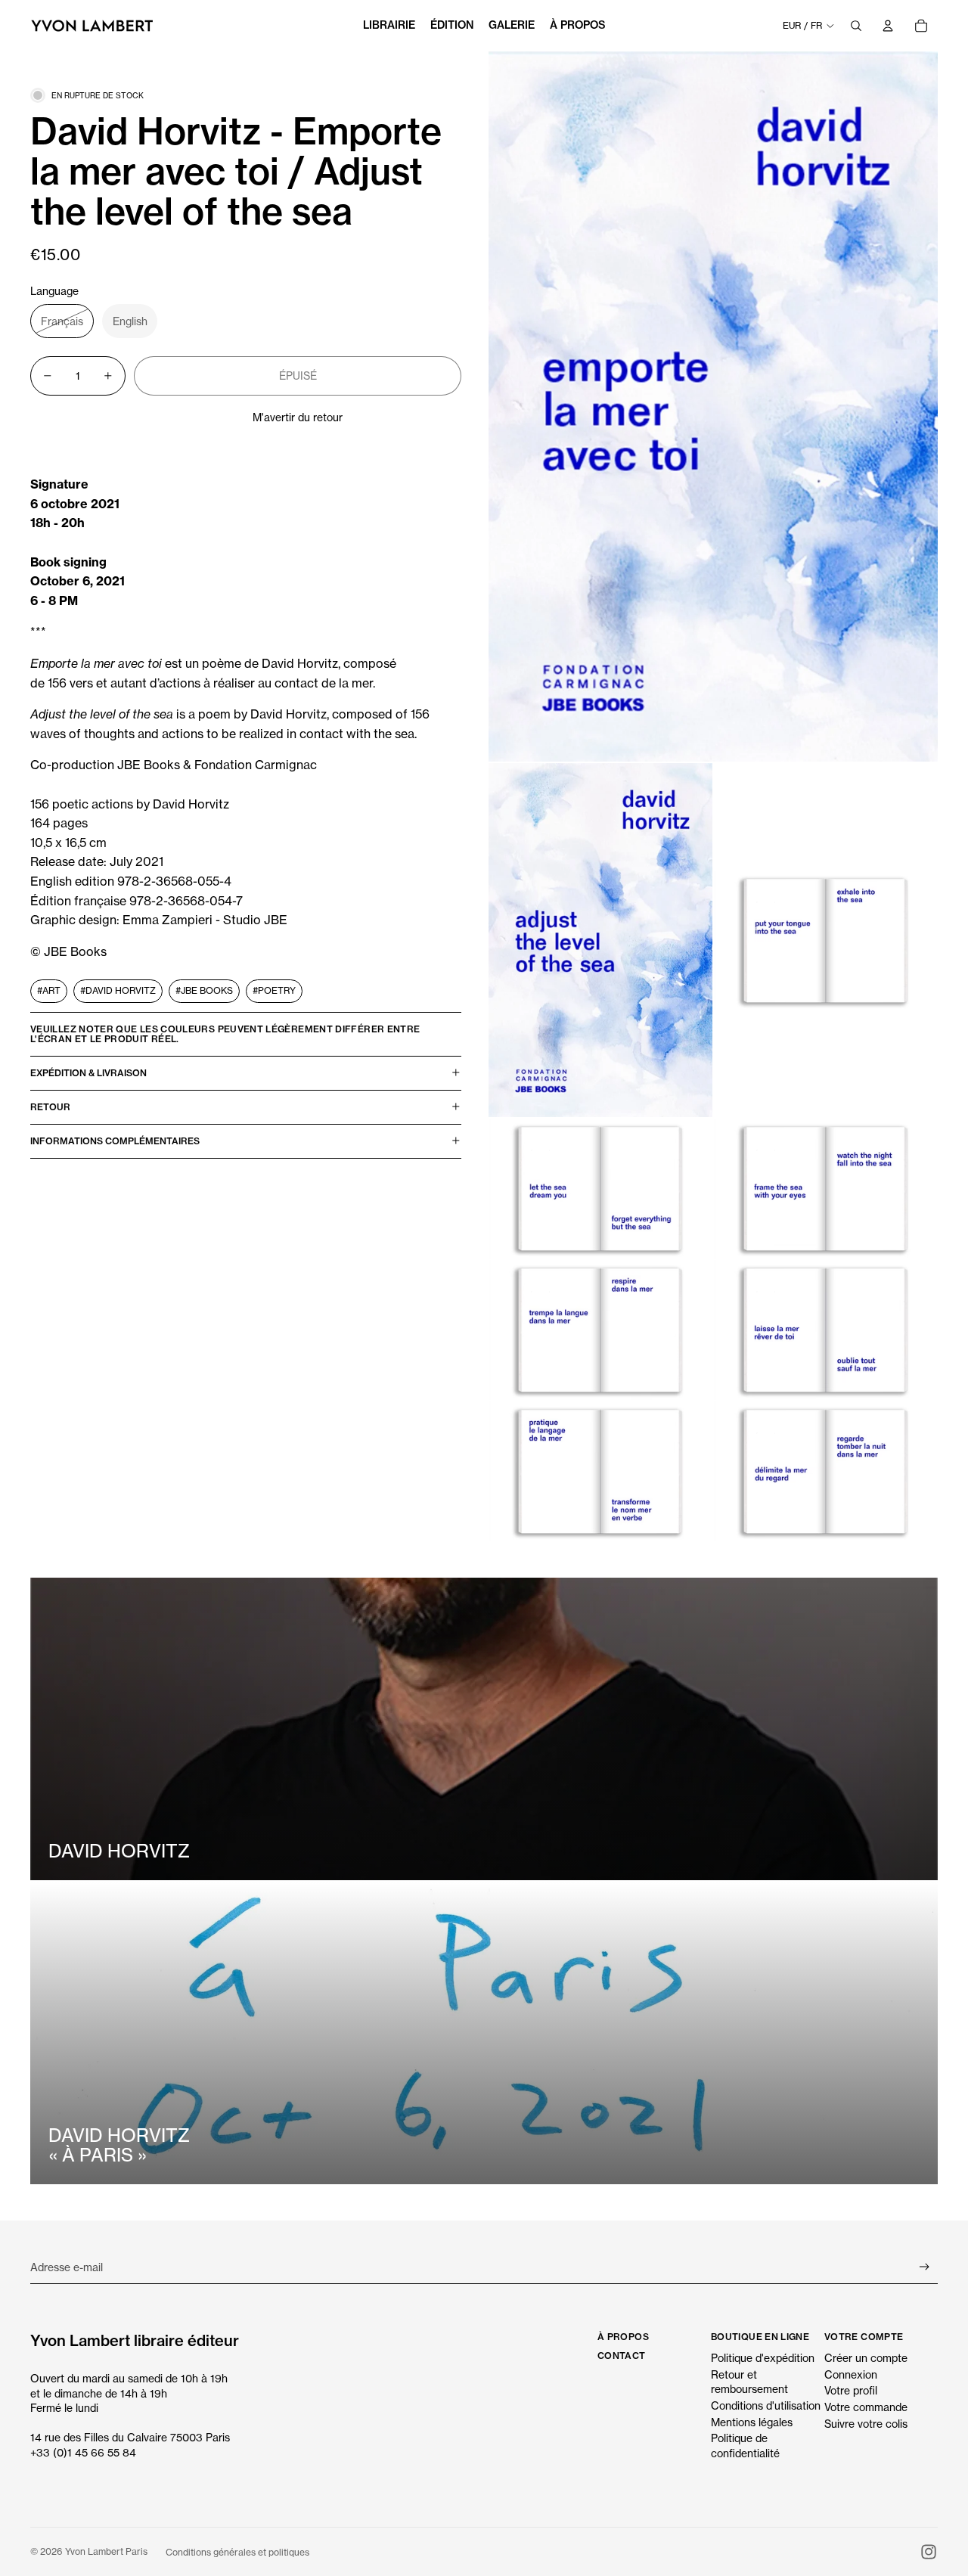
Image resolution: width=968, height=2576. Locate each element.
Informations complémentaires (115, 1141)
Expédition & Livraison (88, 1073)
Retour (50, 1107)
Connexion (851, 2374)
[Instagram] (929, 2552)
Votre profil (851, 2390)
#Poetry (274, 990)
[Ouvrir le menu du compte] (888, 26)
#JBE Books (204, 990)
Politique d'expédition (763, 2358)
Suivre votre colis (866, 2424)
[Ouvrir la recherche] (856, 26)
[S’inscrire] (925, 2267)
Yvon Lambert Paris (106, 2551)
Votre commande (866, 2407)
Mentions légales (752, 2422)
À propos (623, 2337)
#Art (49, 990)
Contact (622, 2356)
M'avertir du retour (298, 417)
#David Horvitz (118, 990)
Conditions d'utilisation (766, 2405)
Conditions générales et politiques (237, 2552)
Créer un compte (866, 2358)
